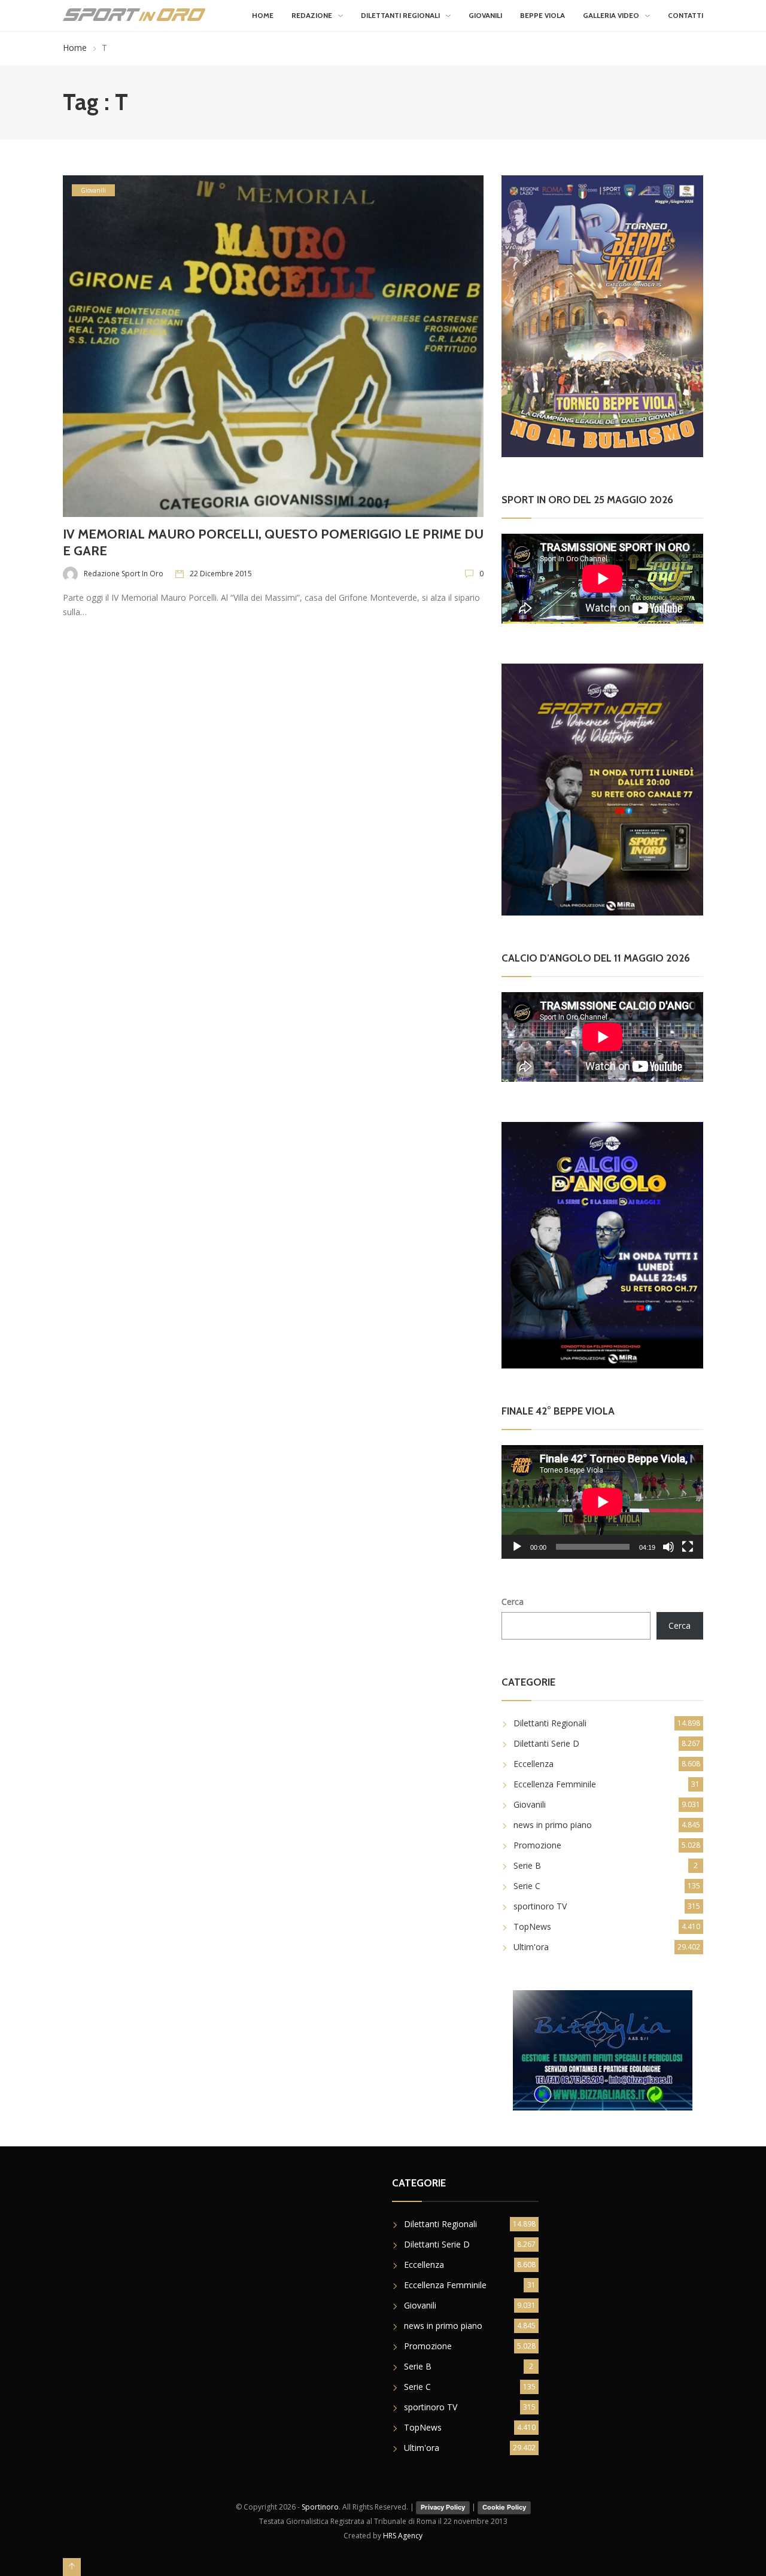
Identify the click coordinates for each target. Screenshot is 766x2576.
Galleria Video (611, 15)
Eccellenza (534, 1764)
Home (263, 15)
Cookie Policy (504, 2507)
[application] (602, 1502)
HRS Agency (403, 2536)
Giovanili (485, 15)
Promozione (537, 1845)
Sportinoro (320, 2507)
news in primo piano (553, 1825)
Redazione (312, 15)
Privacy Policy (443, 2507)
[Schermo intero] (688, 1547)
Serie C (527, 1886)
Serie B (527, 1865)
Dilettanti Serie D (546, 1743)
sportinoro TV (540, 1906)
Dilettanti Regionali (400, 15)
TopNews (532, 1926)
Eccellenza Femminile (555, 1784)
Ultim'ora (531, 1947)
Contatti (686, 15)
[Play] (517, 1547)
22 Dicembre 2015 (221, 574)
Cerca (513, 1602)
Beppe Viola (542, 15)
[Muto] (668, 1547)
